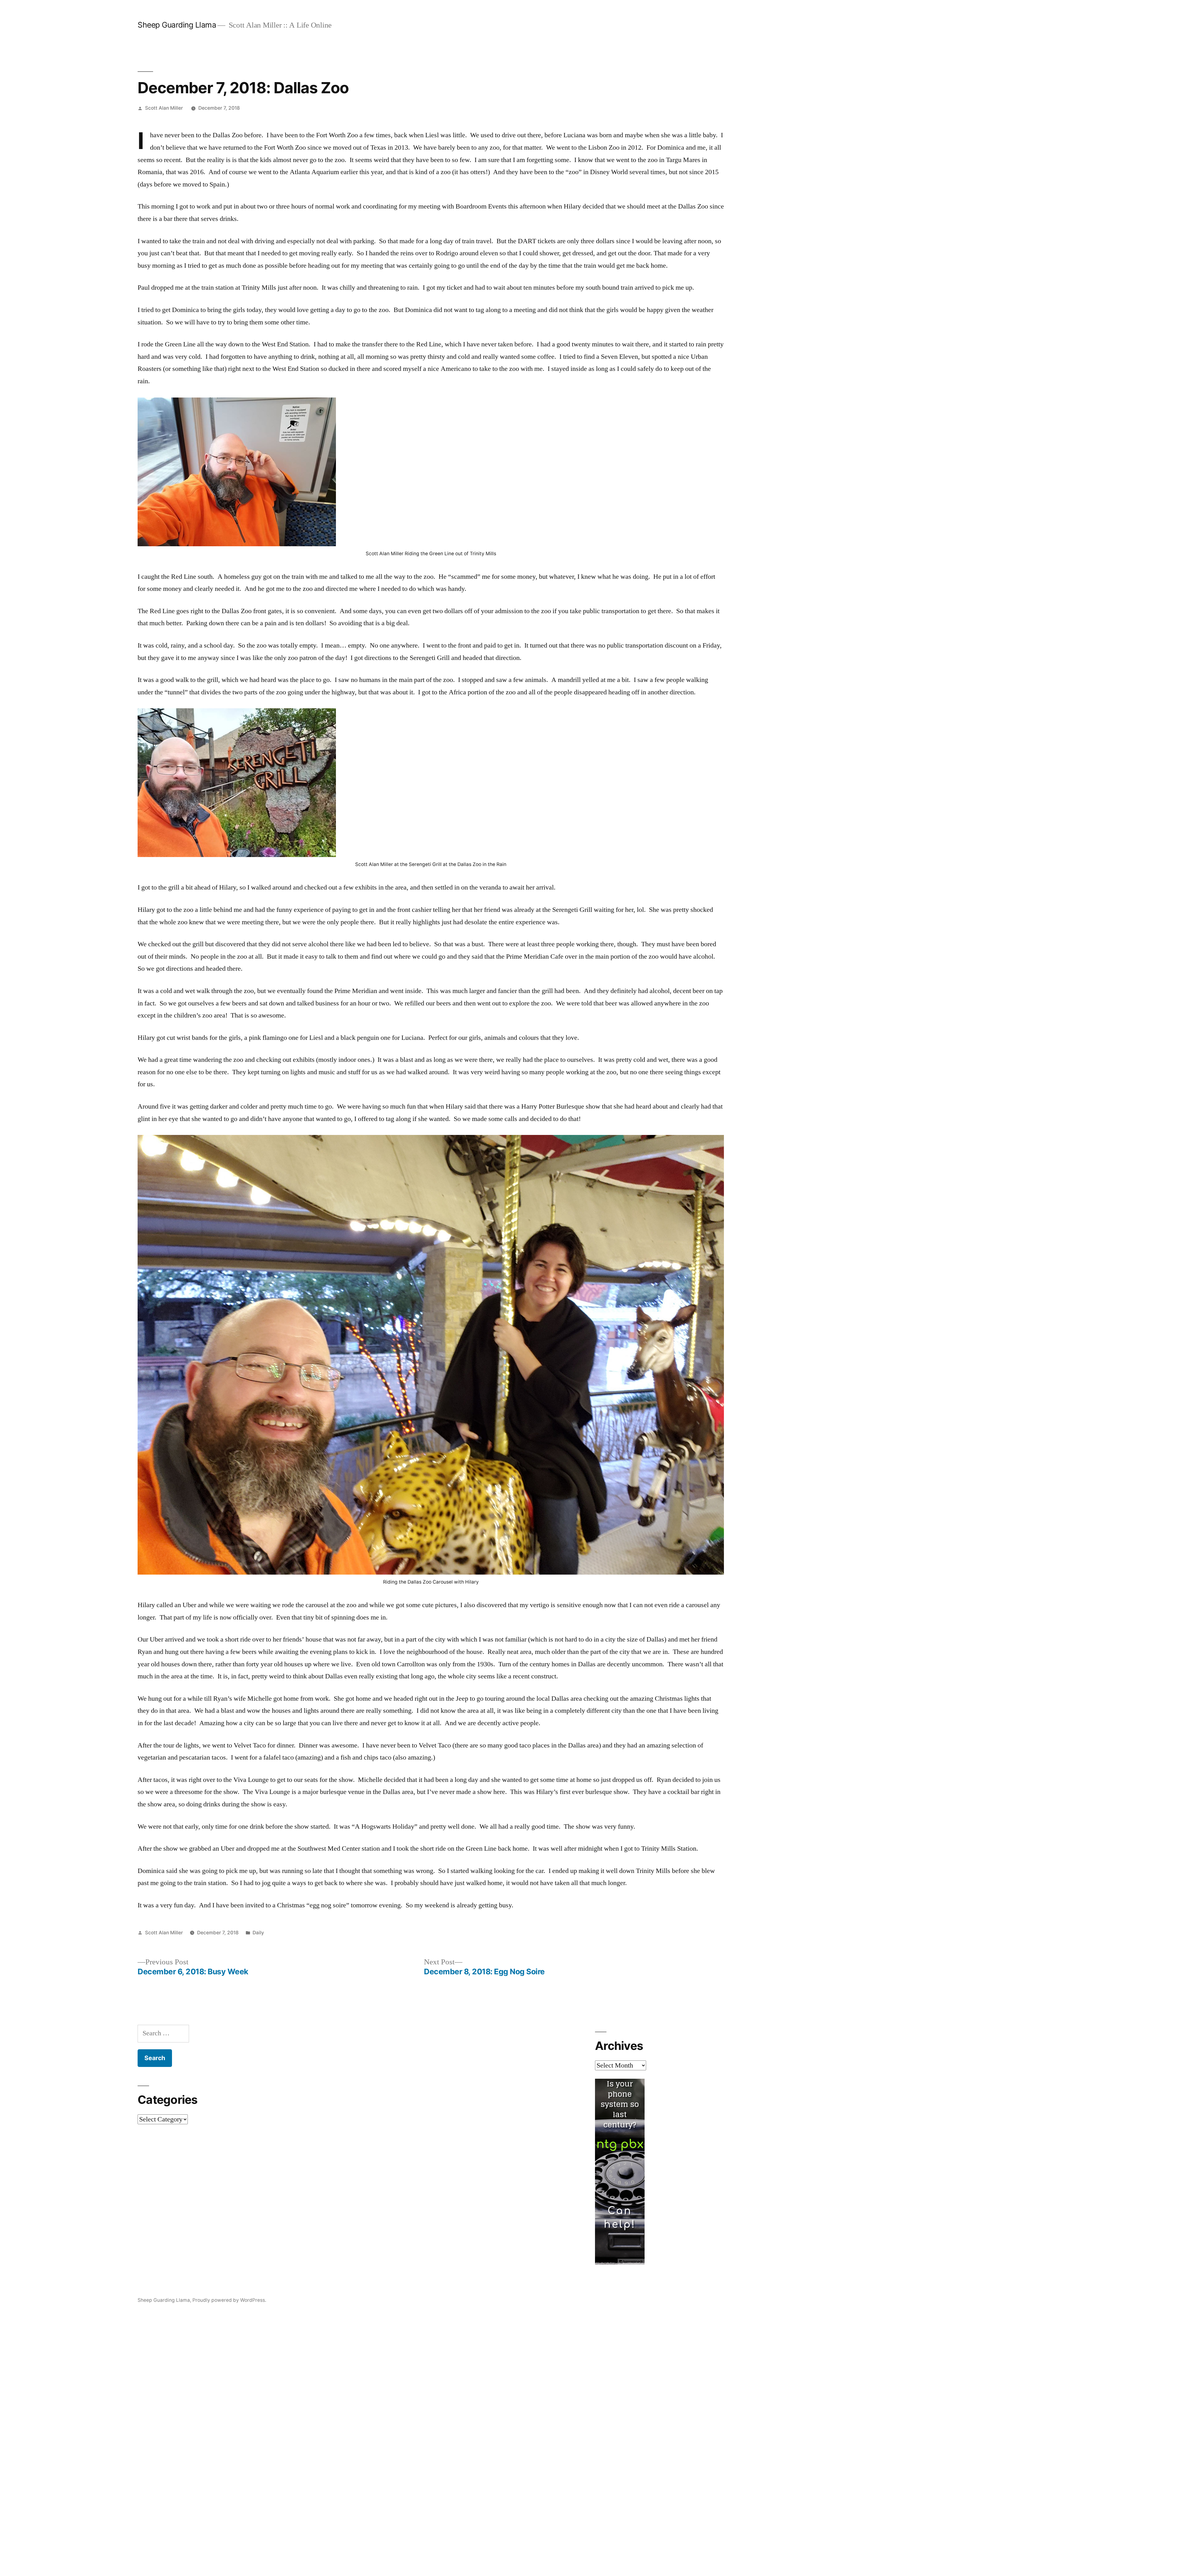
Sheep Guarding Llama (177, 25)
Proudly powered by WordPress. (229, 2300)
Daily (258, 1933)
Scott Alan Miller (164, 108)
